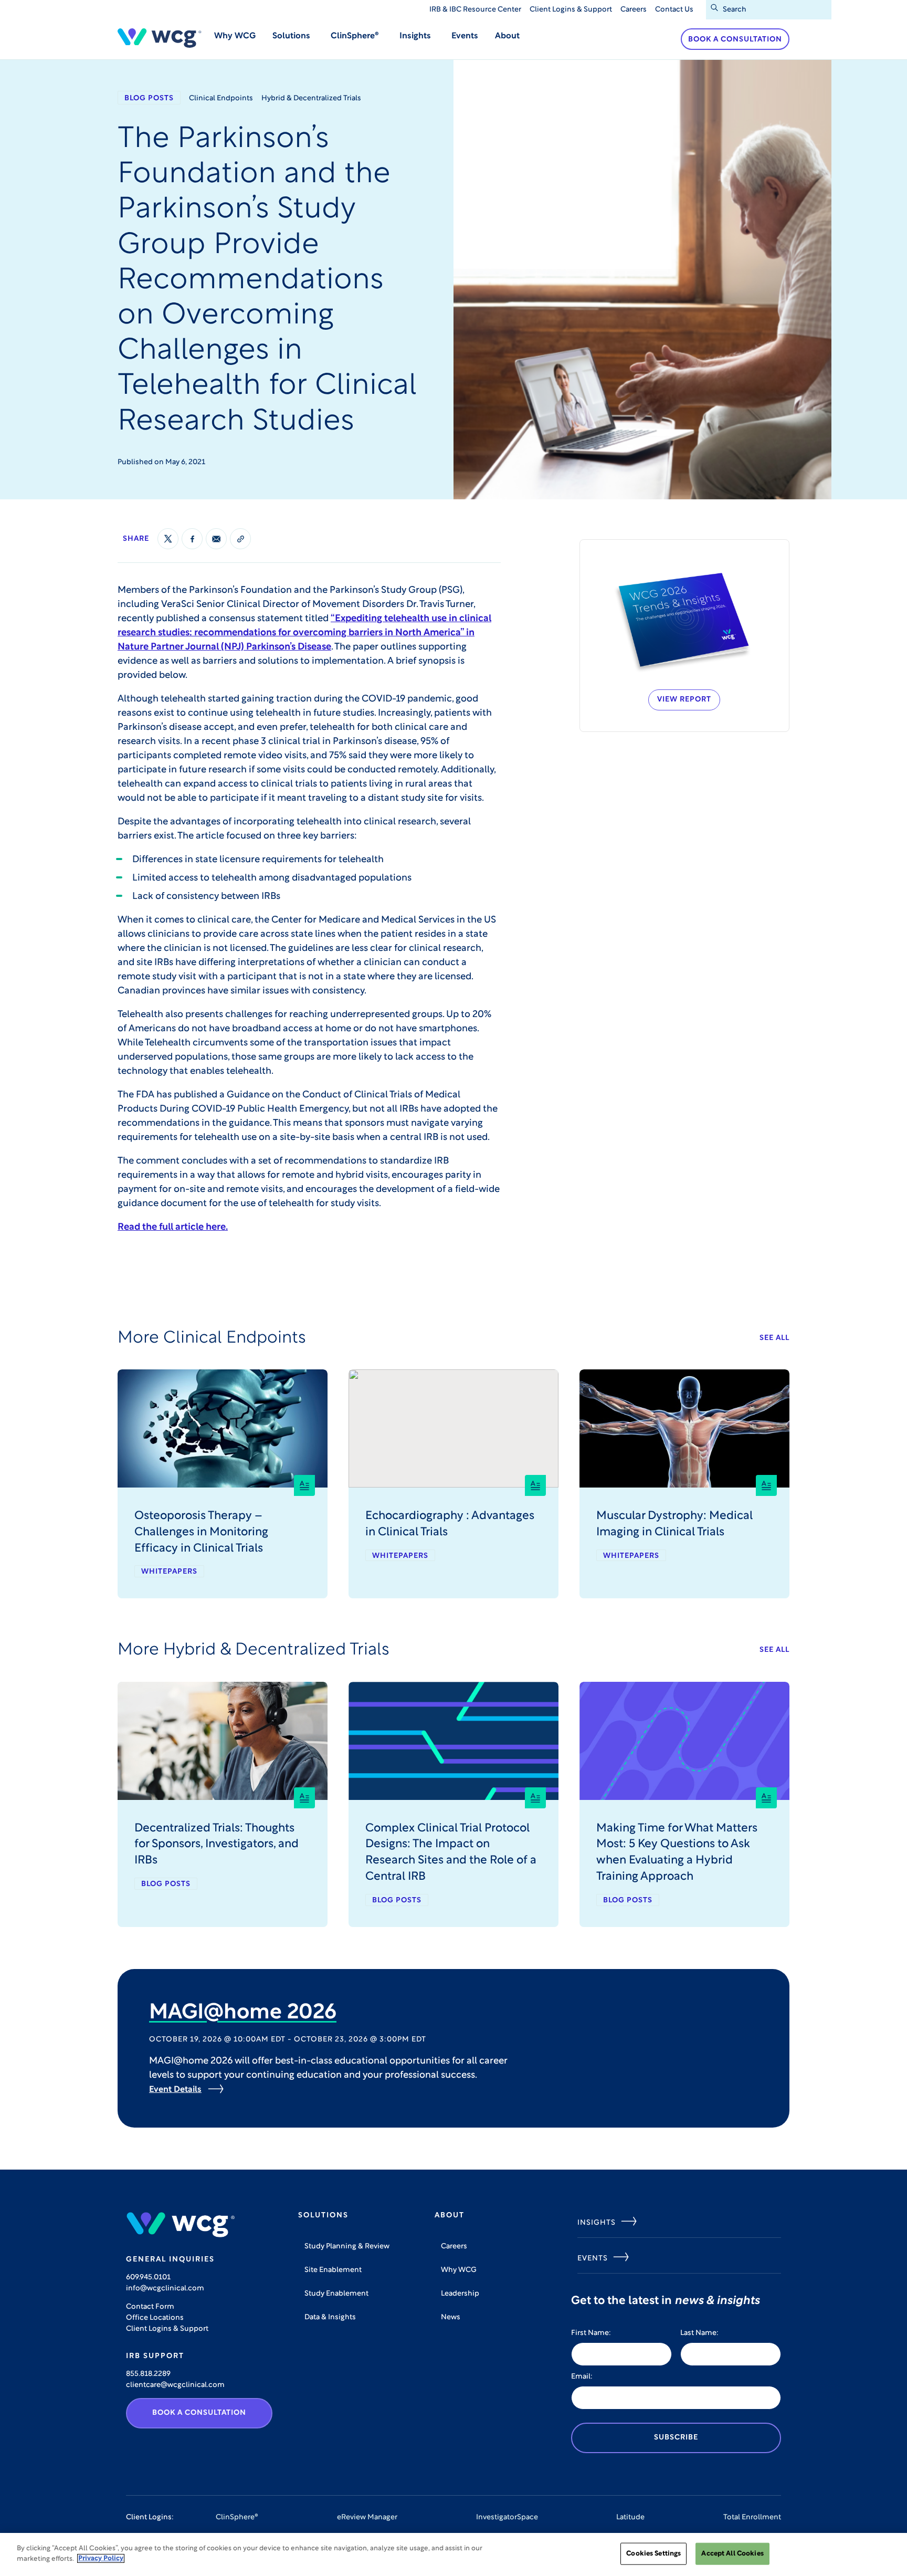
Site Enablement (333, 2270)
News (451, 2317)
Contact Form (150, 2307)
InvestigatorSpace (507, 2517)
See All (774, 1338)
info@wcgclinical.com (165, 2289)
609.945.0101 (148, 2277)
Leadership (460, 2294)
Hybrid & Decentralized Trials (311, 98)
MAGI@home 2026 (243, 2013)
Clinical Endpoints (221, 98)
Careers (634, 10)
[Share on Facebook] (192, 539)
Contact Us (674, 10)
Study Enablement (336, 2294)
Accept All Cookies (732, 2554)
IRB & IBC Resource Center (475, 10)
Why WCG (235, 36)
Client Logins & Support (571, 10)
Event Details (175, 2090)
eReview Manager (367, 2517)
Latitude (630, 2517)
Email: (582, 2377)
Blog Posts (149, 98)
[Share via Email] (216, 539)
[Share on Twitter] (168, 539)
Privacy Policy (101, 2558)
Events (465, 36)
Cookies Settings (653, 2554)
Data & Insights (330, 2317)
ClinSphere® (237, 2517)
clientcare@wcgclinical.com (175, 2385)
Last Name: (699, 2333)
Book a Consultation (735, 40)
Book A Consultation (199, 2413)
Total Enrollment (752, 2517)
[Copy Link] (240, 539)
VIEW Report (684, 700)
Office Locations (155, 2318)
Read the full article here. (173, 1228)
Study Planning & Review (347, 2247)
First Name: (591, 2333)
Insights (597, 2223)
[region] (454, 2554)
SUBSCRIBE (676, 2438)
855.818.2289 (148, 2374)
